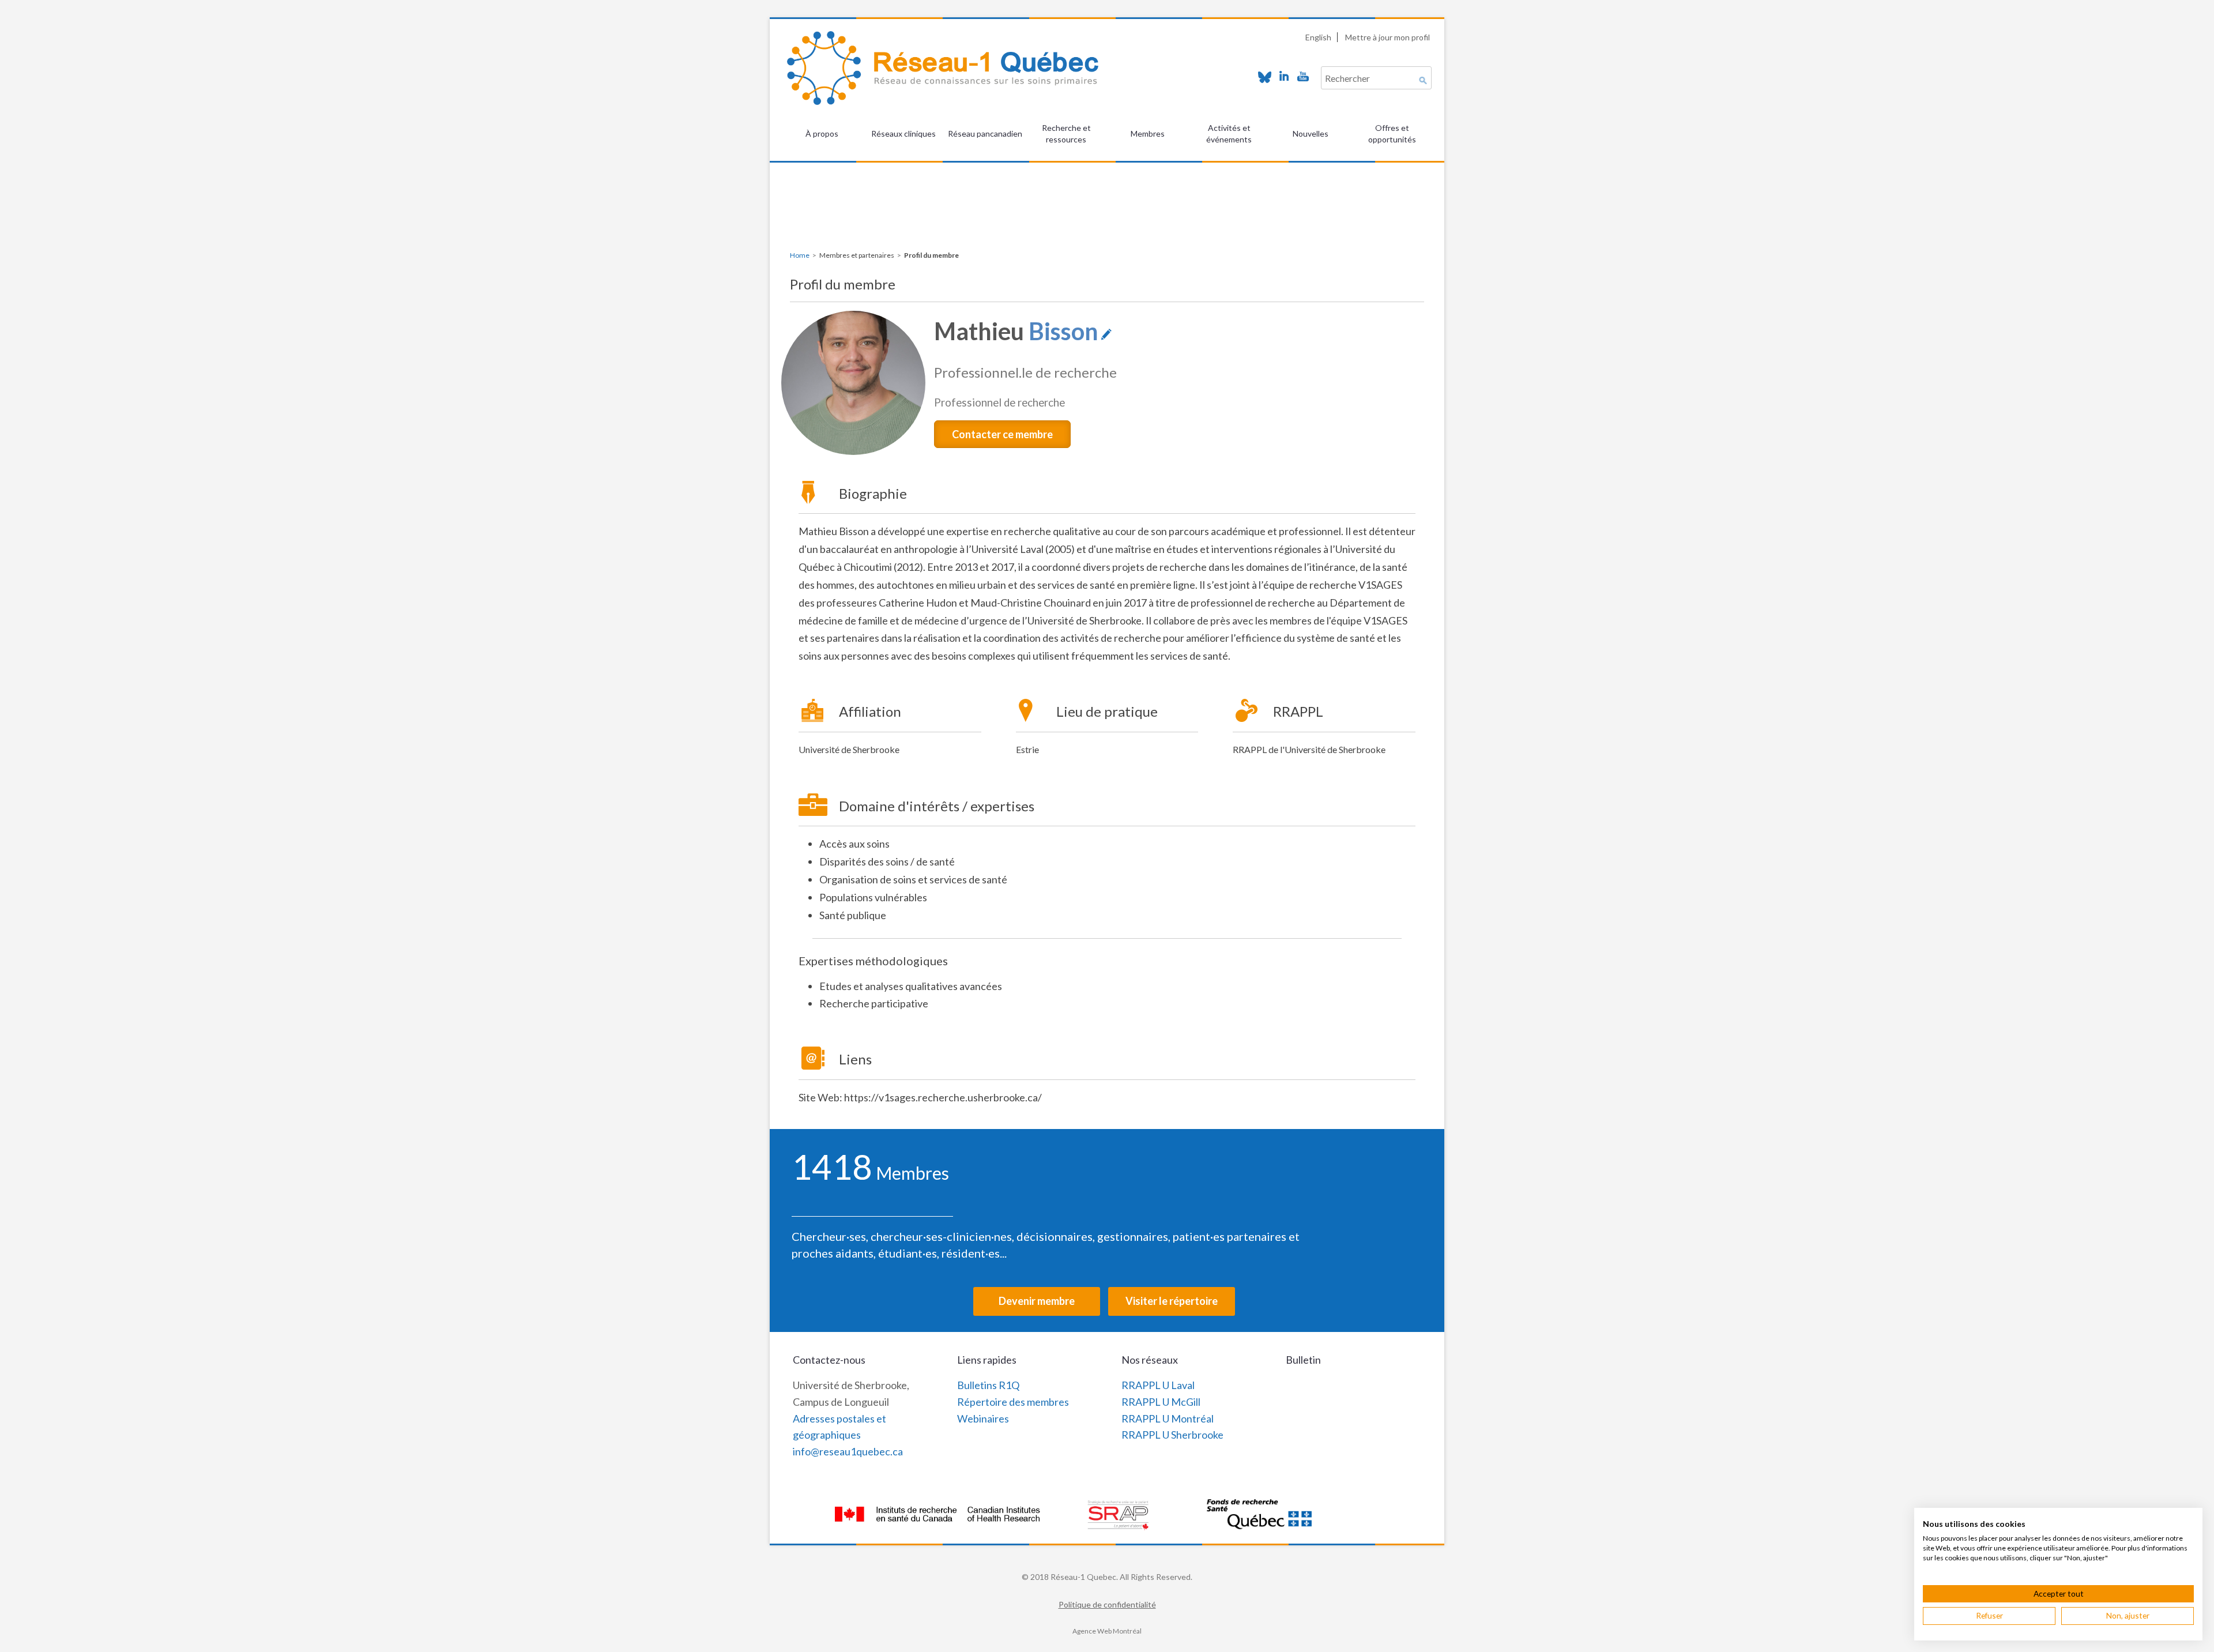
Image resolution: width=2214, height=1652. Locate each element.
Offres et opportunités (1392, 133)
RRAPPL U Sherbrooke (1172, 1435)
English (1318, 37)
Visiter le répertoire (1172, 1301)
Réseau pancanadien (985, 133)
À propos (822, 133)
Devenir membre (1037, 1301)
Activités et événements (1229, 133)
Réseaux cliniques (903, 133)
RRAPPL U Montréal (1168, 1418)
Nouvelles (1311, 133)
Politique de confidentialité (1107, 1604)
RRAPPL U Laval (1158, 1385)
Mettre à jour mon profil (1387, 37)
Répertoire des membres (1013, 1402)
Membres (1148, 133)
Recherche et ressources (1066, 133)
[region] (1107, 191)
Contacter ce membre (1002, 434)
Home (800, 255)
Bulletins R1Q (988, 1385)
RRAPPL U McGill (1161, 1402)
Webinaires (983, 1418)
